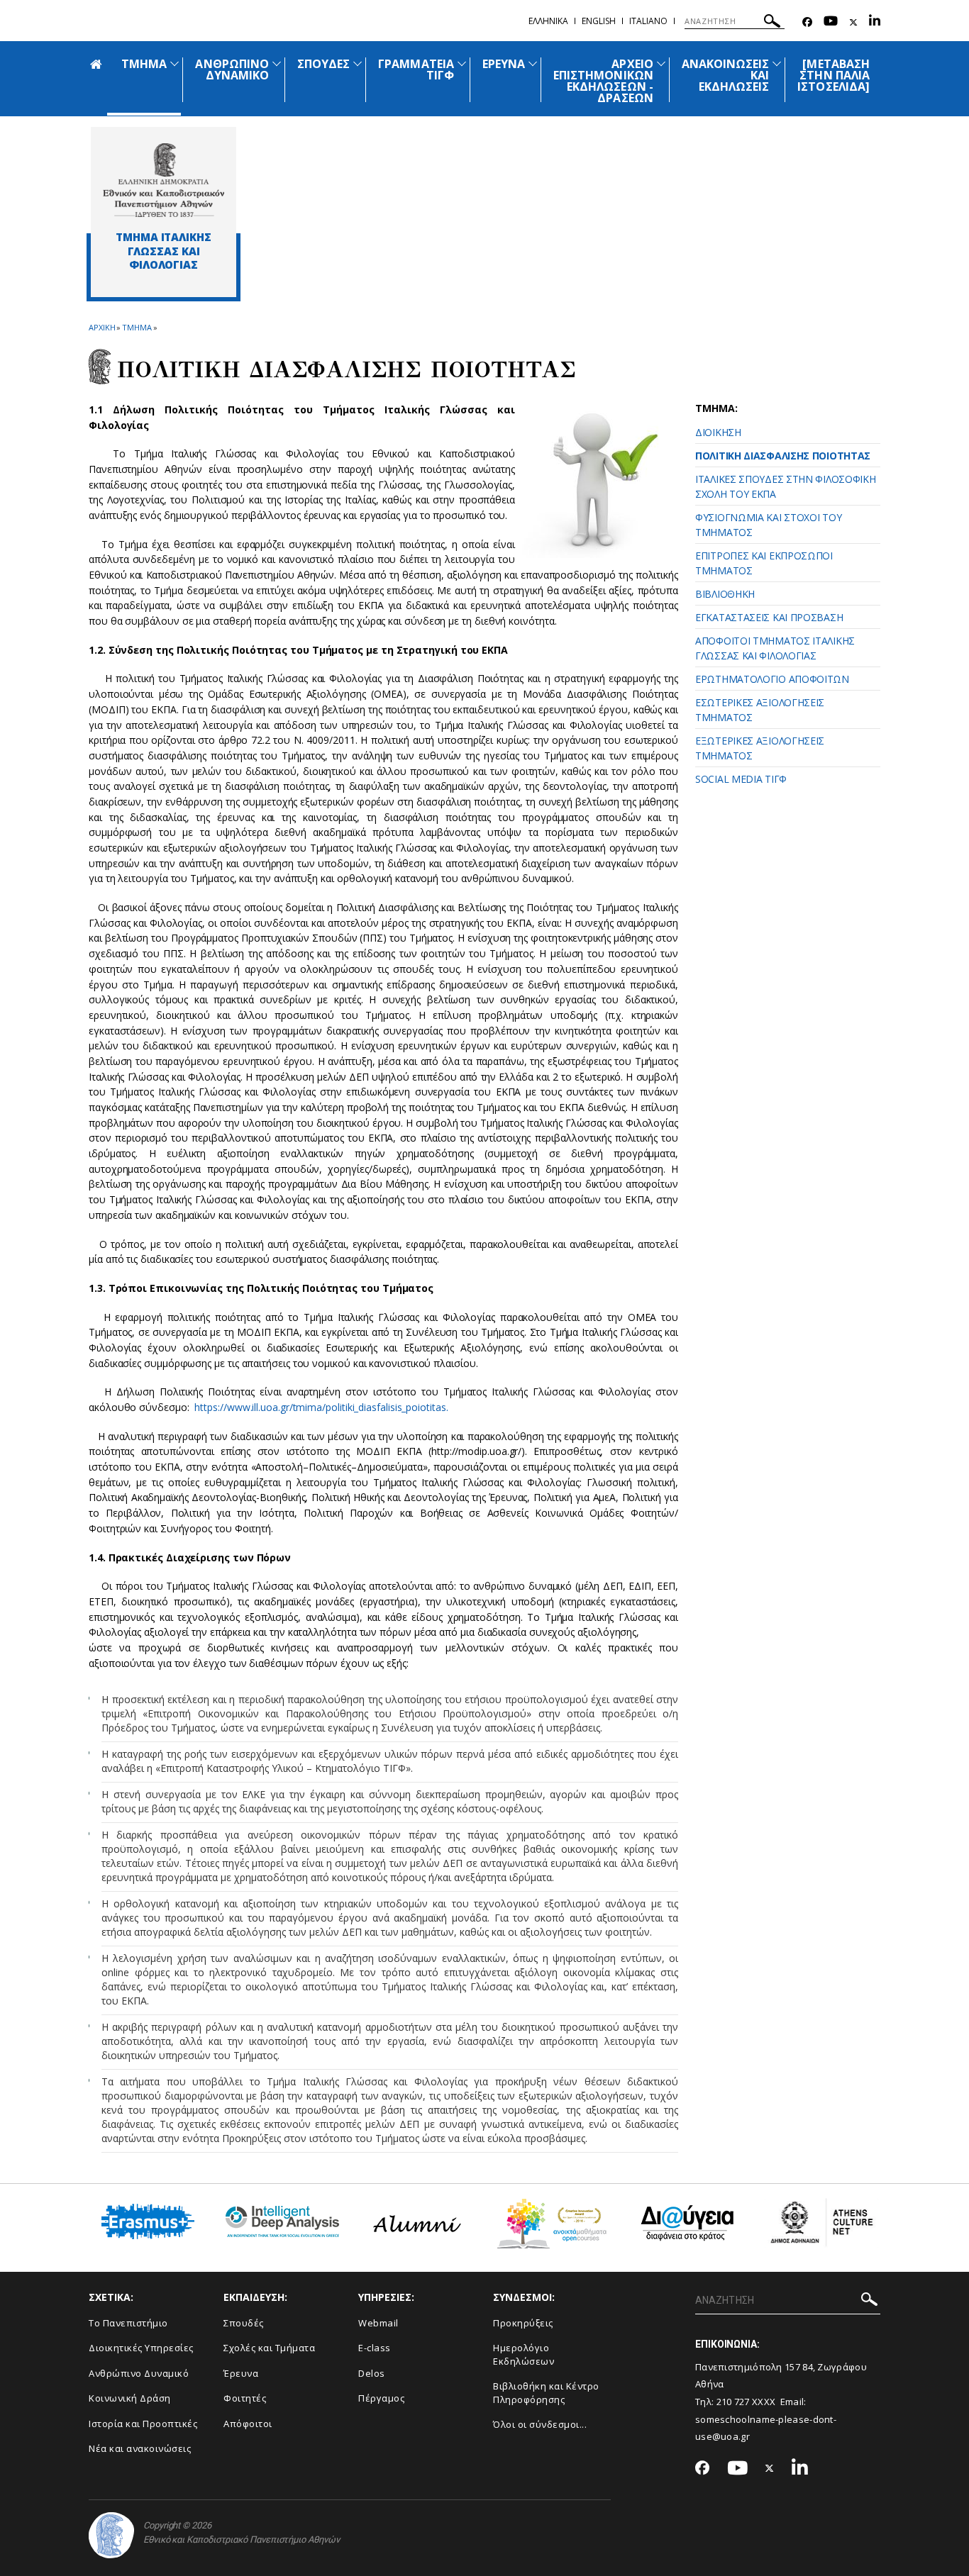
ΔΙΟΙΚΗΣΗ (718, 432)
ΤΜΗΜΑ (144, 64)
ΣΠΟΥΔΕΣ (323, 64)
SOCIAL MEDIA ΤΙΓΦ (741, 779)
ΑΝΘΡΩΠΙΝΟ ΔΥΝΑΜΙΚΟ (232, 69)
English (599, 21)
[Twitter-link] (853, 22)
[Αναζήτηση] (772, 23)
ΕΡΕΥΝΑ (504, 64)
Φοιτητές (245, 2398)
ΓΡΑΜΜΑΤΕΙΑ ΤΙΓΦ (416, 69)
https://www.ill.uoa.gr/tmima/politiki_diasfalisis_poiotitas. (321, 1407)
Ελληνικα (548, 21)
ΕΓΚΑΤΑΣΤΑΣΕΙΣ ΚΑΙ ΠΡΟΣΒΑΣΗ (769, 617)
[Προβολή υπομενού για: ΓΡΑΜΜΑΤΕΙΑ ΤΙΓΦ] (462, 63)
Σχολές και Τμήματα (269, 2348)
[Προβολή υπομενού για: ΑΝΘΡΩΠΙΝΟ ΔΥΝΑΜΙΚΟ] (277, 63)
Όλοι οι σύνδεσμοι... (540, 2424)
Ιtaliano (648, 21)
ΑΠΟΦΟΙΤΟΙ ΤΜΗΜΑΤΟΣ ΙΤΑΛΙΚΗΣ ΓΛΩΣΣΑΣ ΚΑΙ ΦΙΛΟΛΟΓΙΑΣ (775, 648)
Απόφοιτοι (248, 2424)
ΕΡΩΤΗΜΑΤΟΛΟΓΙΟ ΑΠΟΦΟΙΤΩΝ (772, 679)
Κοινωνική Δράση (130, 2398)
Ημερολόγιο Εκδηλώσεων (524, 2354)
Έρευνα (241, 2373)
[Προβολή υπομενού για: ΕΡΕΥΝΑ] (533, 63)
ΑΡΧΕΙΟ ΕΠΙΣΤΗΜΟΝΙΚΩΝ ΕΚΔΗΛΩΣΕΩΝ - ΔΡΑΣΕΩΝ (603, 81)
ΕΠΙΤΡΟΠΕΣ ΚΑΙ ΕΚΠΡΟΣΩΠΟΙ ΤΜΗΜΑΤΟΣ (764, 563)
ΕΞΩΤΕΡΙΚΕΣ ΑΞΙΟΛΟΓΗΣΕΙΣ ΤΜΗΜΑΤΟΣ (760, 748)
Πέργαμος (381, 2398)
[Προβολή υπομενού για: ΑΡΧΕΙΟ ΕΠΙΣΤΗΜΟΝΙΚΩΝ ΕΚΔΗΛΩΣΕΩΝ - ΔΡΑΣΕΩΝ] (661, 63)
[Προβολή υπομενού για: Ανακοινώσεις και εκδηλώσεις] (777, 63)
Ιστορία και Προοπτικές (143, 2424)
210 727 (734, 2402)
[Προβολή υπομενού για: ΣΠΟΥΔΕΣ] (358, 63)
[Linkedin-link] (875, 22)
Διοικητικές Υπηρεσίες (141, 2348)
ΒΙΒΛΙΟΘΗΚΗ (725, 594)
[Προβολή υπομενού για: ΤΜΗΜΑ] (175, 63)
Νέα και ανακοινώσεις (140, 2448)
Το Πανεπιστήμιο (128, 2323)
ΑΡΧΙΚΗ (102, 327)
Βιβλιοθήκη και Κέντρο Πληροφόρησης (546, 2393)
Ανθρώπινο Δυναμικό (139, 2373)
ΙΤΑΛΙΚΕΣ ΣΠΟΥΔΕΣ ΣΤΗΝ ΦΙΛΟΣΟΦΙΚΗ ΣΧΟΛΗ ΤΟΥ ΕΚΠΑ (785, 486)
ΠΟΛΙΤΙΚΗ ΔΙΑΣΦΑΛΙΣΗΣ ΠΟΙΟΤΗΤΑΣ (783, 456)
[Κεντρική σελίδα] (164, 180)
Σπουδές (244, 2323)
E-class (375, 2348)
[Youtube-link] (831, 22)
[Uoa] (111, 2535)
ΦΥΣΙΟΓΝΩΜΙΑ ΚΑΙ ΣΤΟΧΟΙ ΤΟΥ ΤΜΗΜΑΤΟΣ (768, 525)
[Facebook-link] (807, 22)
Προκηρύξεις (523, 2323)
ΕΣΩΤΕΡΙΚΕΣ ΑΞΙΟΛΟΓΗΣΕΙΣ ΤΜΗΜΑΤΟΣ (760, 710)
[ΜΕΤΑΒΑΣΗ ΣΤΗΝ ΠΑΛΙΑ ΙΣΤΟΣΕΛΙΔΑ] (834, 75)
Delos (372, 2373)
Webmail (378, 2323)
